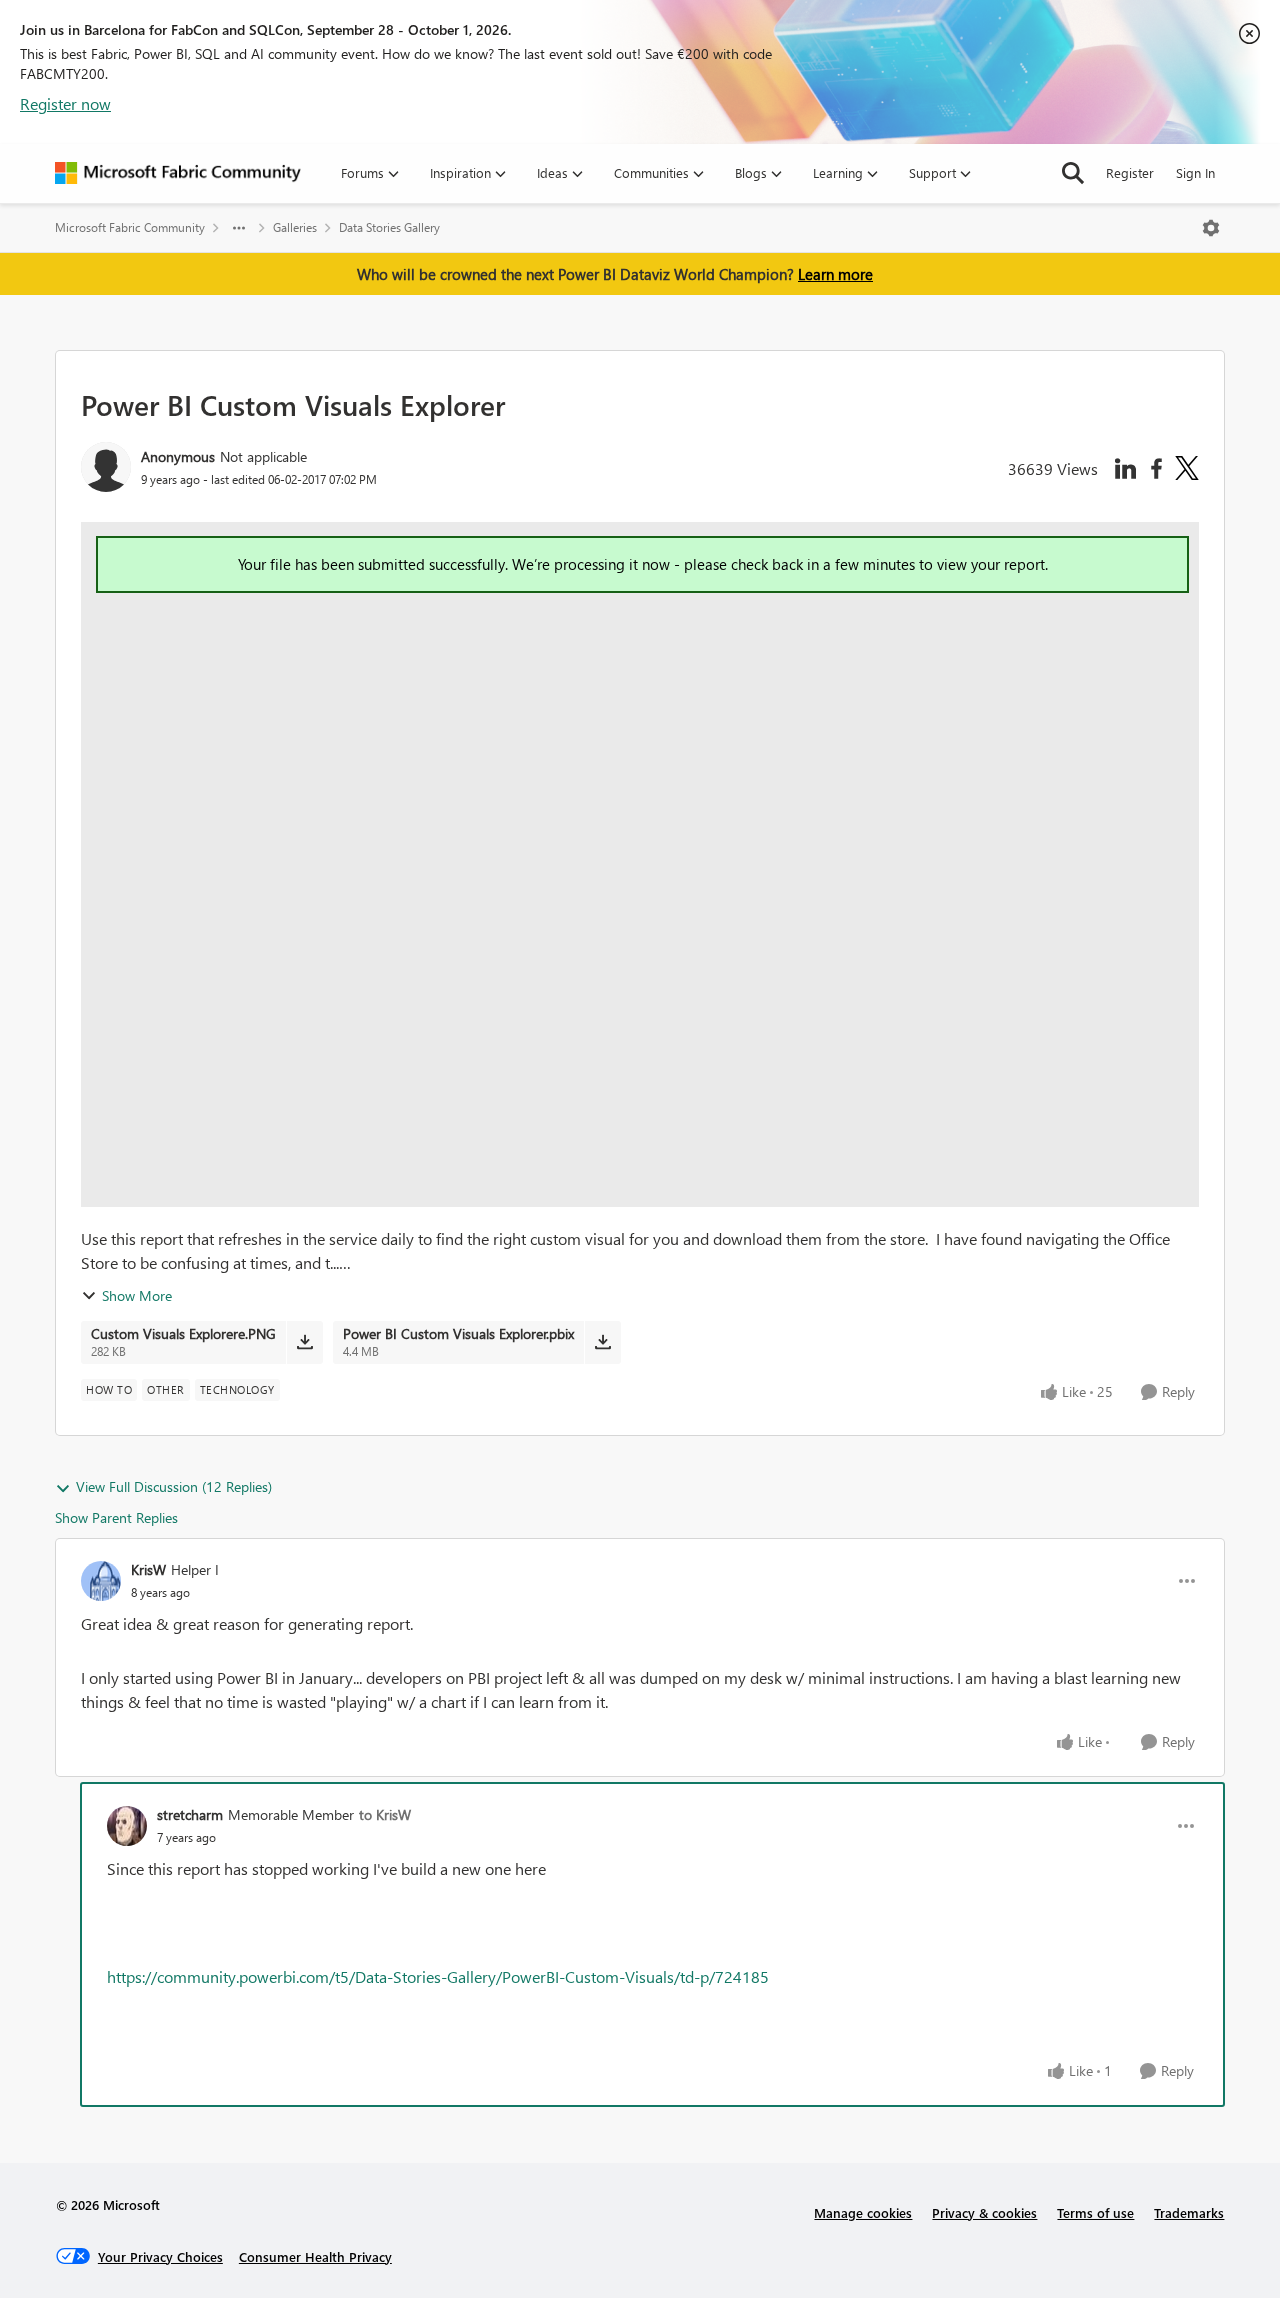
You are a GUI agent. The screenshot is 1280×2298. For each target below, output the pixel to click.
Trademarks (1189, 2212)
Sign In (1195, 172)
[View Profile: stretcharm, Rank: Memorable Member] (127, 1826)
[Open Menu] (1211, 228)
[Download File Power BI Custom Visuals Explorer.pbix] (602, 1342)
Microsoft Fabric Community (130, 227)
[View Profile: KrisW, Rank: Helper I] (101, 1581)
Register (1130, 172)
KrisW (148, 1569)
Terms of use (1095, 2212)
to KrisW (385, 1814)
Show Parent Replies (116, 1517)
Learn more (835, 274)
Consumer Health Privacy (315, 2256)
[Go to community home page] (178, 173)
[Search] (1073, 173)
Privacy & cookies (984, 2212)
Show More (137, 1295)
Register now (65, 103)
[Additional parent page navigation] (239, 228)
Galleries (295, 227)
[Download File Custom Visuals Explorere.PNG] (304, 1342)
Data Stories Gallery (389, 227)
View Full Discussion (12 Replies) (174, 1486)
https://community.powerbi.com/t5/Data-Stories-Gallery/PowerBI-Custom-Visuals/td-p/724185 (438, 1976)
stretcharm (190, 1814)
